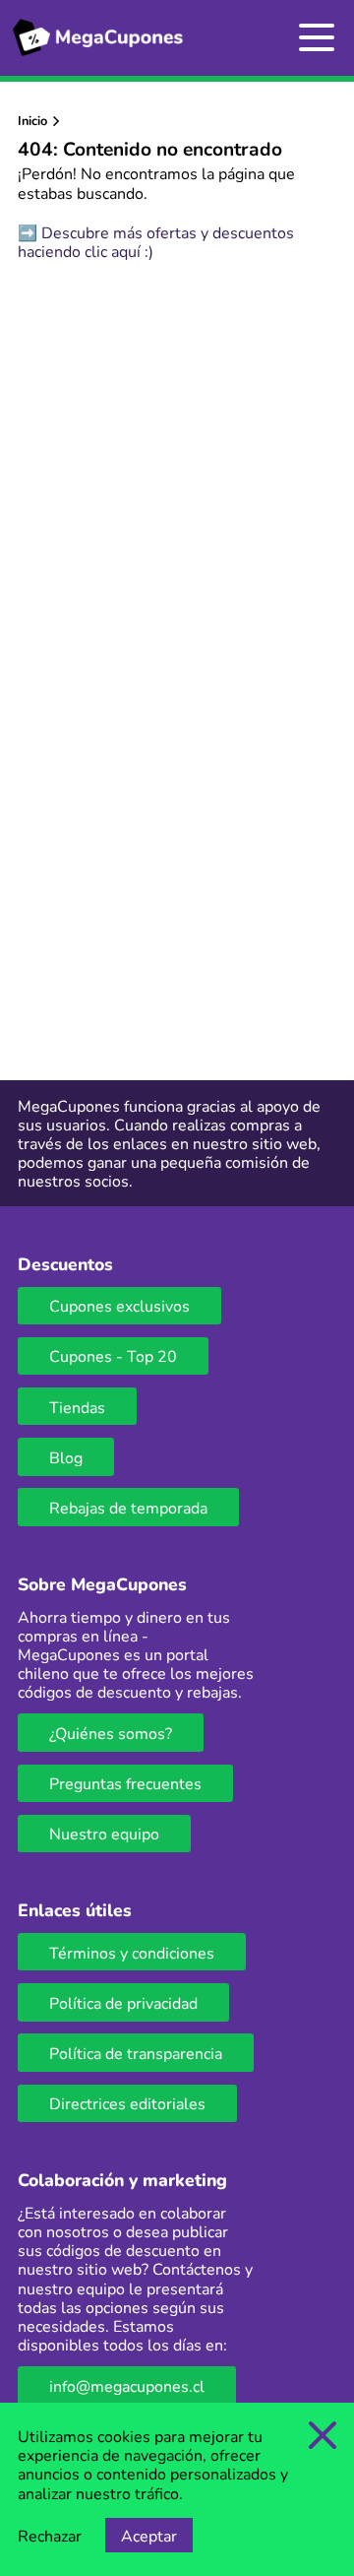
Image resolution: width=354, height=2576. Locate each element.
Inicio (32, 120)
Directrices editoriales (127, 2103)
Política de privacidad (123, 2002)
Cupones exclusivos (119, 1305)
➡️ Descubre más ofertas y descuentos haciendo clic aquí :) (156, 241)
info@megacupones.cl (127, 2385)
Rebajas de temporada (128, 1507)
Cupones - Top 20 (113, 1355)
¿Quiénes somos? (111, 1733)
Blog (66, 1457)
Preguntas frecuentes (125, 1783)
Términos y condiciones (132, 1952)
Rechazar (50, 2535)
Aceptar (149, 2535)
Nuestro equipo (104, 1833)
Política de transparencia (136, 2053)
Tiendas (77, 1407)
